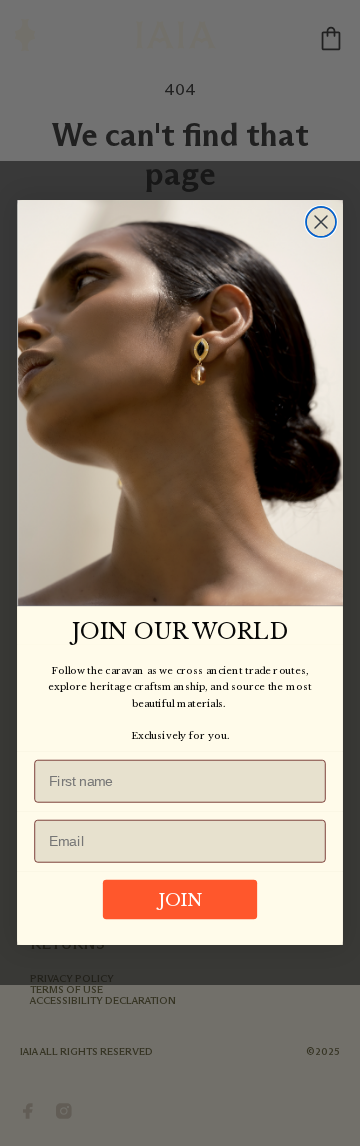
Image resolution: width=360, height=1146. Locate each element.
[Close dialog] (321, 222)
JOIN (180, 900)
